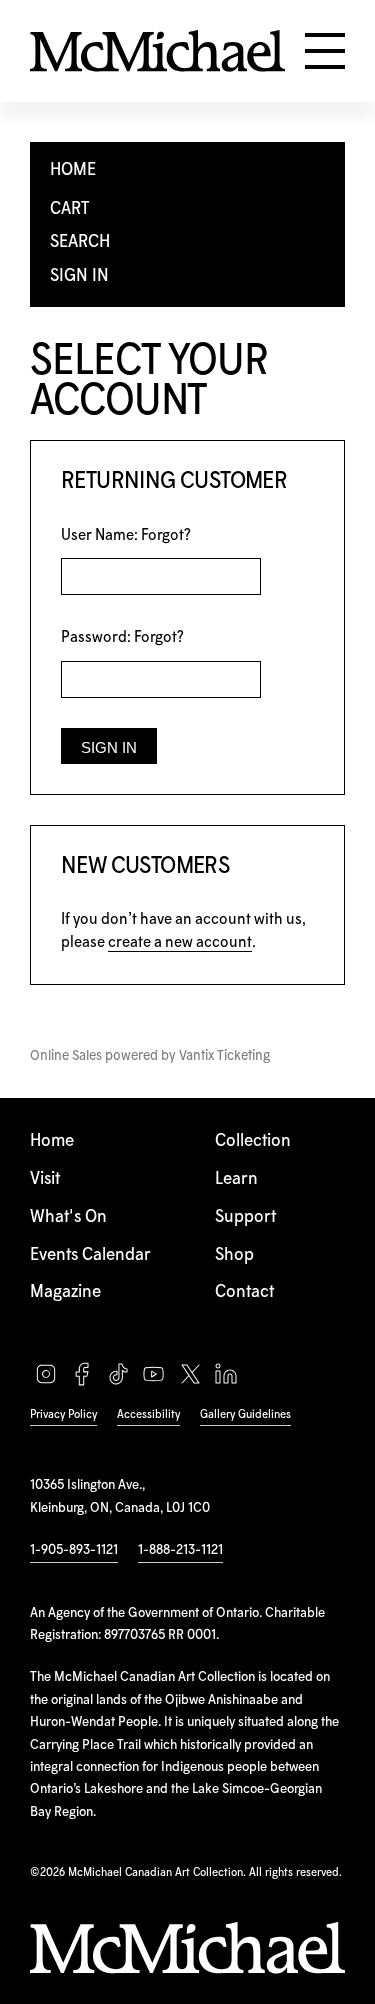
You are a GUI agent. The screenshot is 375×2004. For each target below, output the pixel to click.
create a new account (180, 942)
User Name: (126, 535)
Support (245, 1217)
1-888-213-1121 (180, 1550)
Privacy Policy (63, 1414)
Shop (234, 1255)
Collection (253, 1141)
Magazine (65, 1292)
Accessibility (148, 1414)
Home (52, 1141)
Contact (244, 1292)
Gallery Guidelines (245, 1414)
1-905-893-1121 (74, 1550)
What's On (68, 1217)
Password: (122, 637)
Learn (236, 1179)
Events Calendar (90, 1255)
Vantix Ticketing (224, 1056)
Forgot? (166, 535)
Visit (45, 1179)
